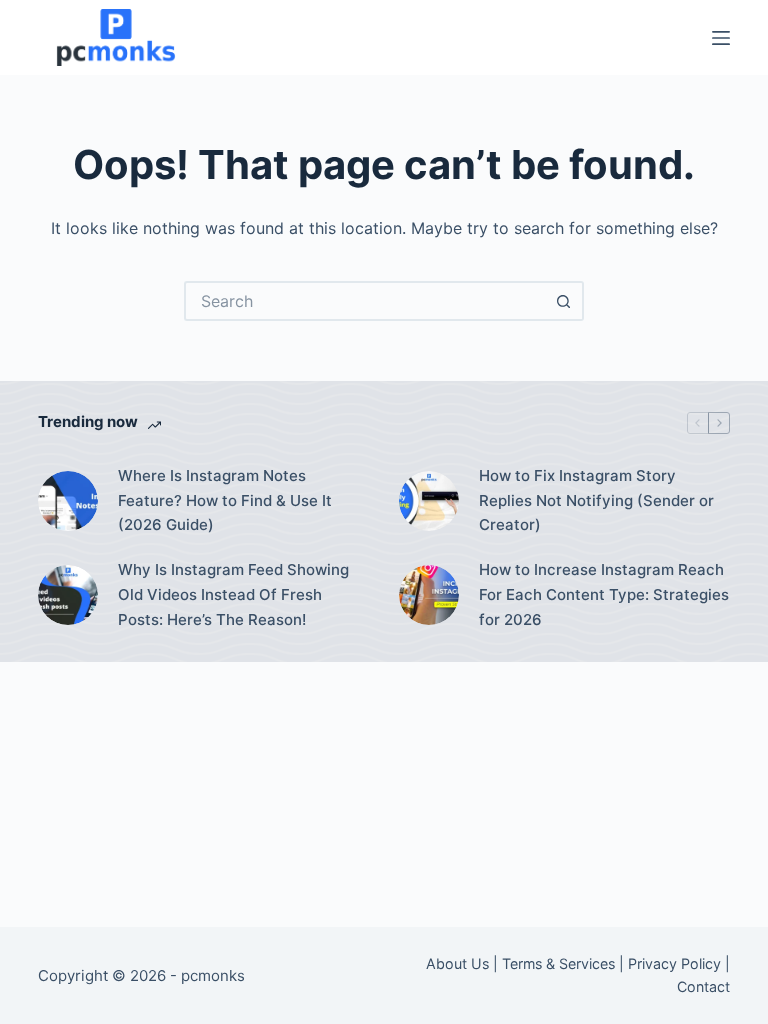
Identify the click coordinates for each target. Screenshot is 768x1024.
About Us (457, 963)
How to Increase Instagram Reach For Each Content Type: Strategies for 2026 (604, 594)
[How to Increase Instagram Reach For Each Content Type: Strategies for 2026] (429, 595)
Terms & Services (558, 963)
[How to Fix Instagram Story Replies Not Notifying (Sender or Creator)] (429, 501)
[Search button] (564, 301)
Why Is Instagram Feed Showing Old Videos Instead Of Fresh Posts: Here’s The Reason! (233, 594)
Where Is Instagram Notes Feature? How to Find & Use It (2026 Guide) (225, 500)
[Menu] (721, 38)
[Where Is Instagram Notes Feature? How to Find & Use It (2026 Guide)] (68, 501)
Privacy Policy (674, 963)
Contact (703, 986)
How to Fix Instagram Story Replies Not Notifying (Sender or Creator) (596, 500)
